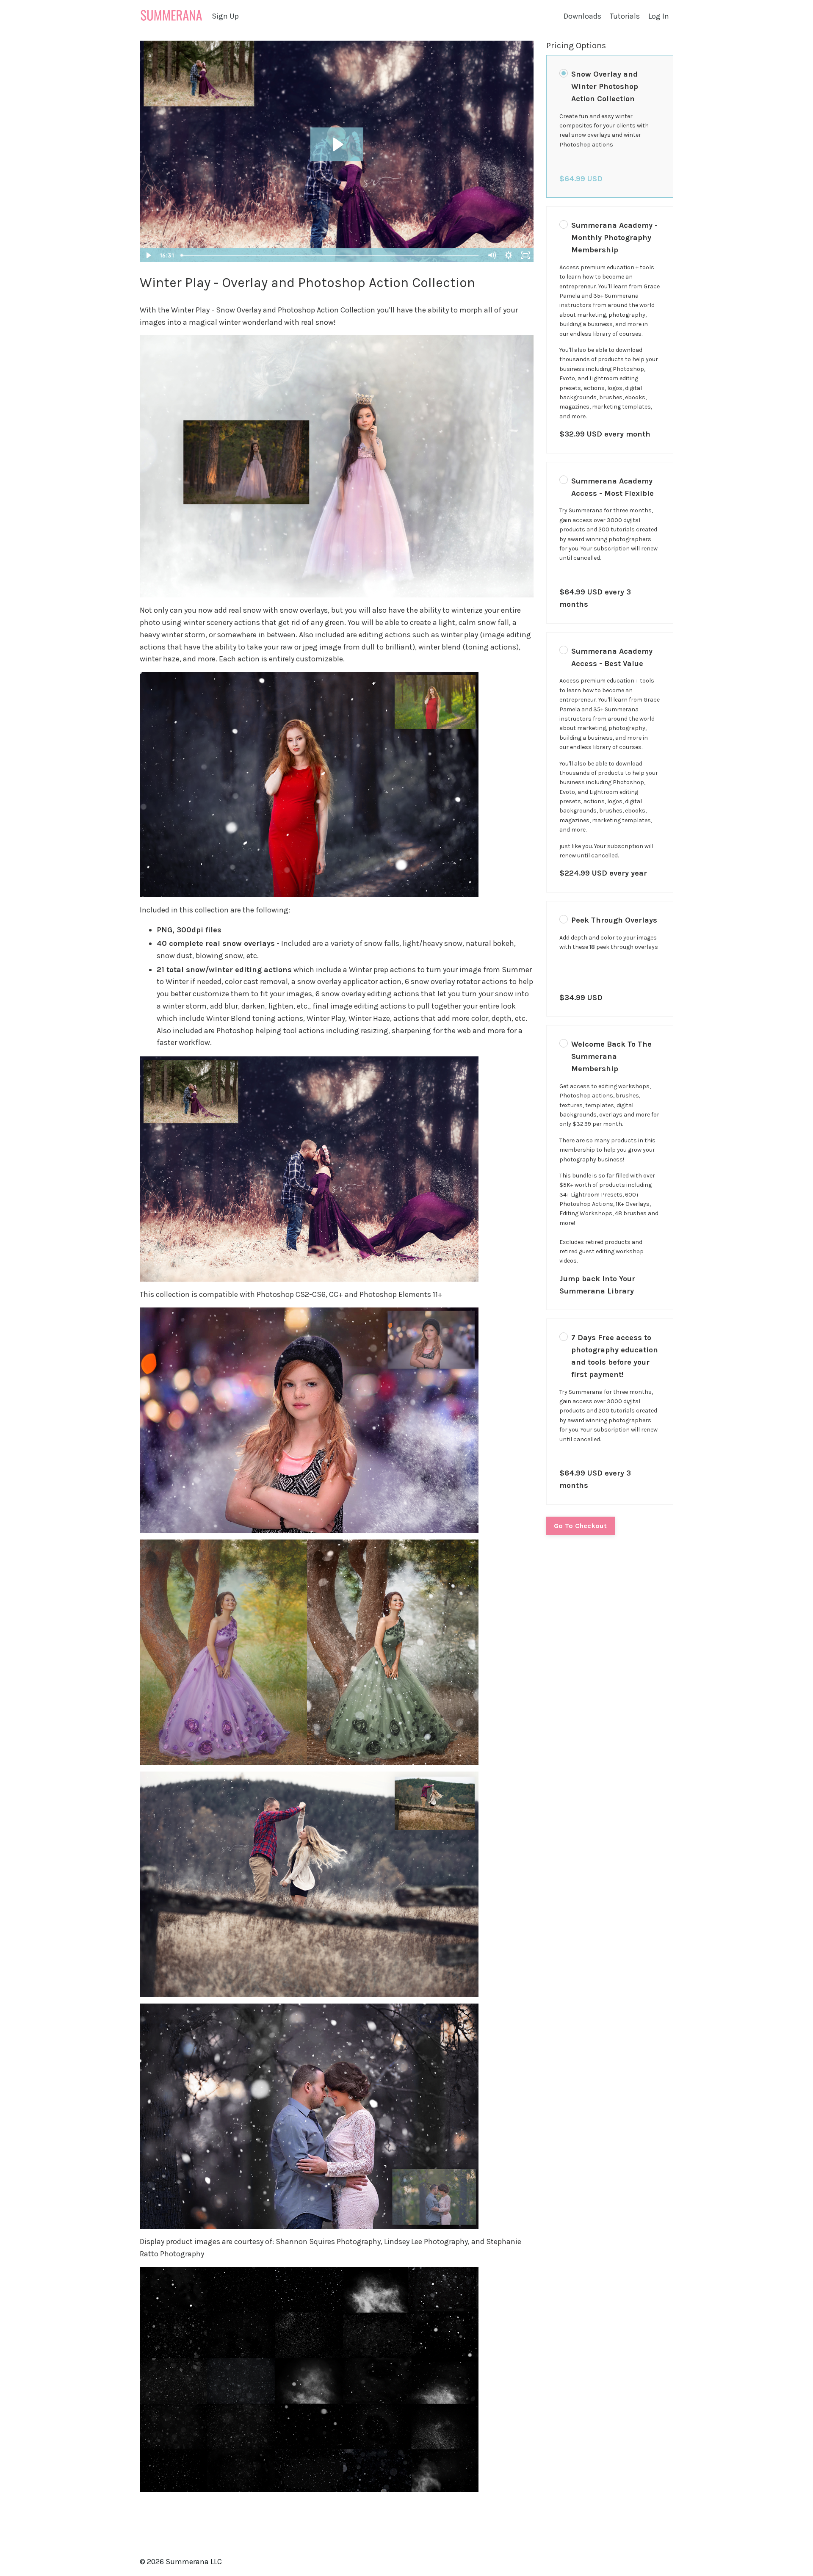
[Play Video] (148, 255)
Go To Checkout (581, 1526)
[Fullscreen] (525, 255)
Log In (659, 16)
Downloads (582, 16)
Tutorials (625, 16)
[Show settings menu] (509, 255)
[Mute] (492, 255)
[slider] (330, 255)
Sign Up (225, 16)
